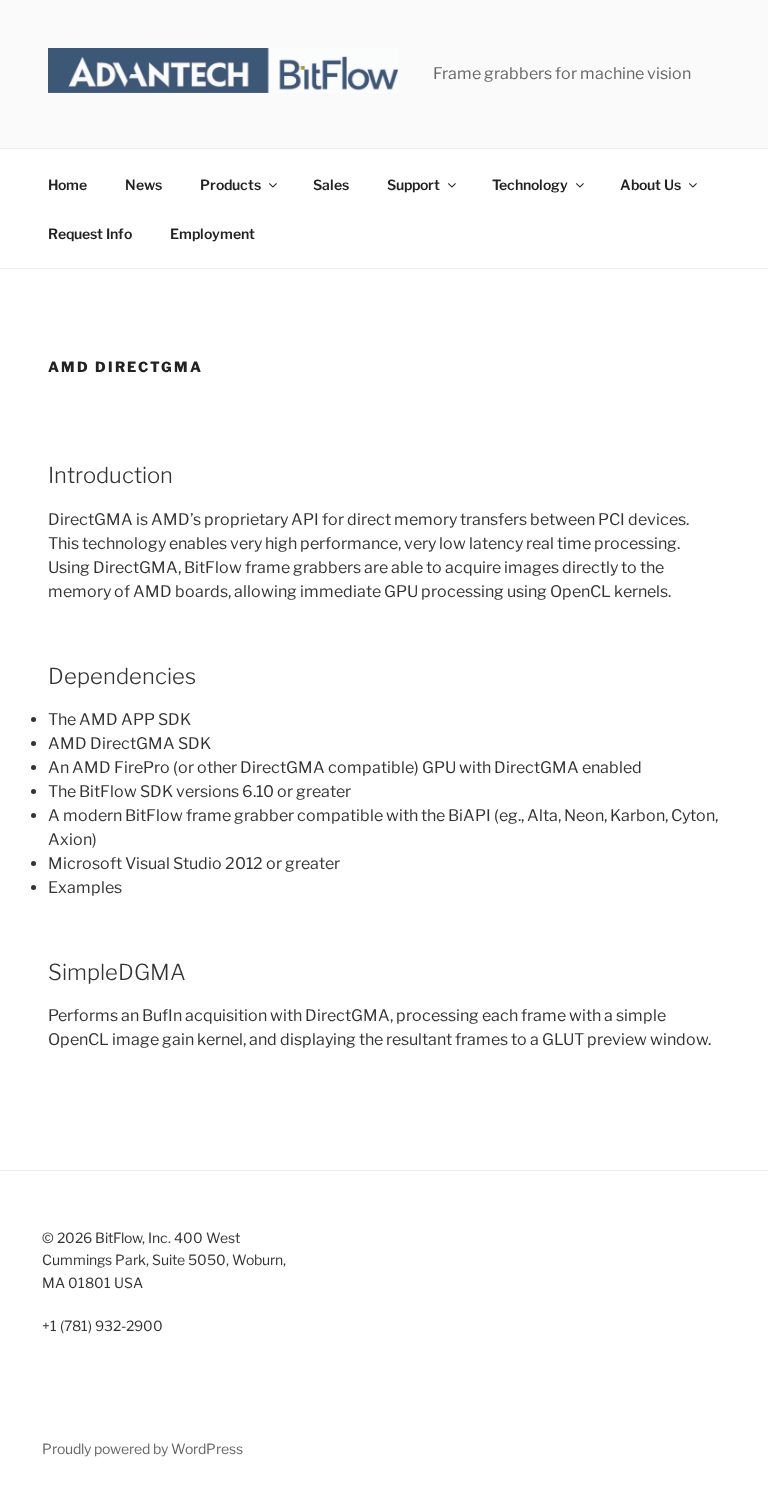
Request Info (90, 233)
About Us (650, 184)
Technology (530, 184)
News (143, 184)
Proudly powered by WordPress (142, 1448)
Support (413, 184)
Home (67, 184)
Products (230, 184)
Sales (331, 184)
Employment (212, 233)
